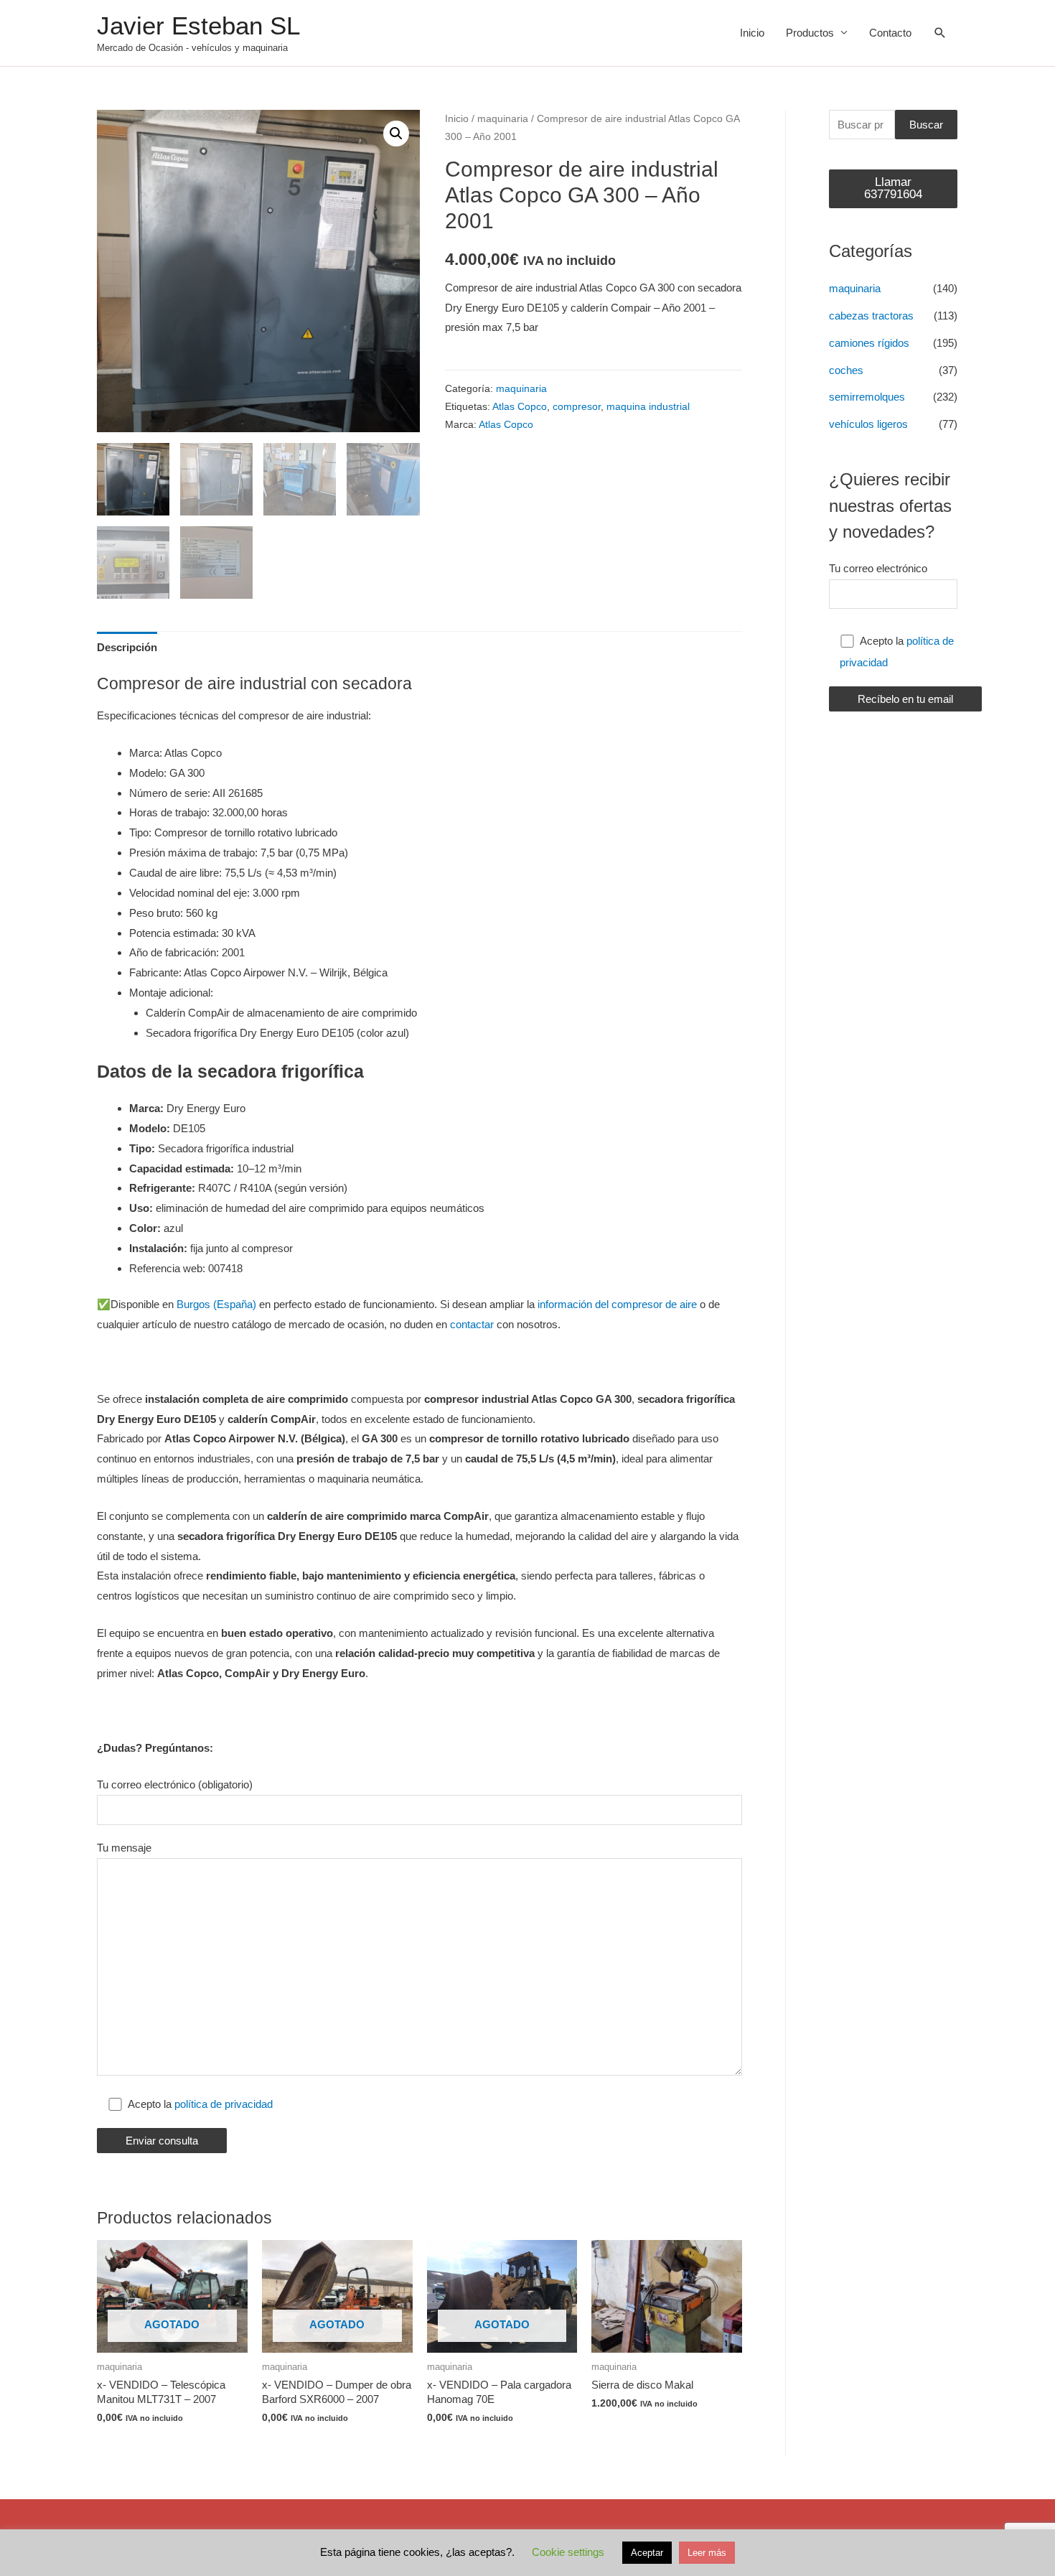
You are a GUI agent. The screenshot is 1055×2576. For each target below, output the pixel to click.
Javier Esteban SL (198, 25)
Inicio (752, 33)
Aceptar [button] (647, 2553)
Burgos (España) (216, 1304)
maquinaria (503, 119)
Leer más (707, 2553)
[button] (396, 134)
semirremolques (867, 397)
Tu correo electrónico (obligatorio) (175, 1784)
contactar (472, 1324)
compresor (577, 407)
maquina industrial (648, 407)
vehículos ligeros (868, 424)
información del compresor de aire (617, 1304)
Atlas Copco (520, 407)
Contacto (890, 33)
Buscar (926, 125)
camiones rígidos (869, 343)
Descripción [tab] (127, 647)
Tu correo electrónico (878, 568)
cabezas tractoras (871, 316)
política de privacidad (224, 2104)
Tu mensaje (124, 1848)
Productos (810, 33)
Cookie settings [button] (568, 2552)
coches (846, 370)
